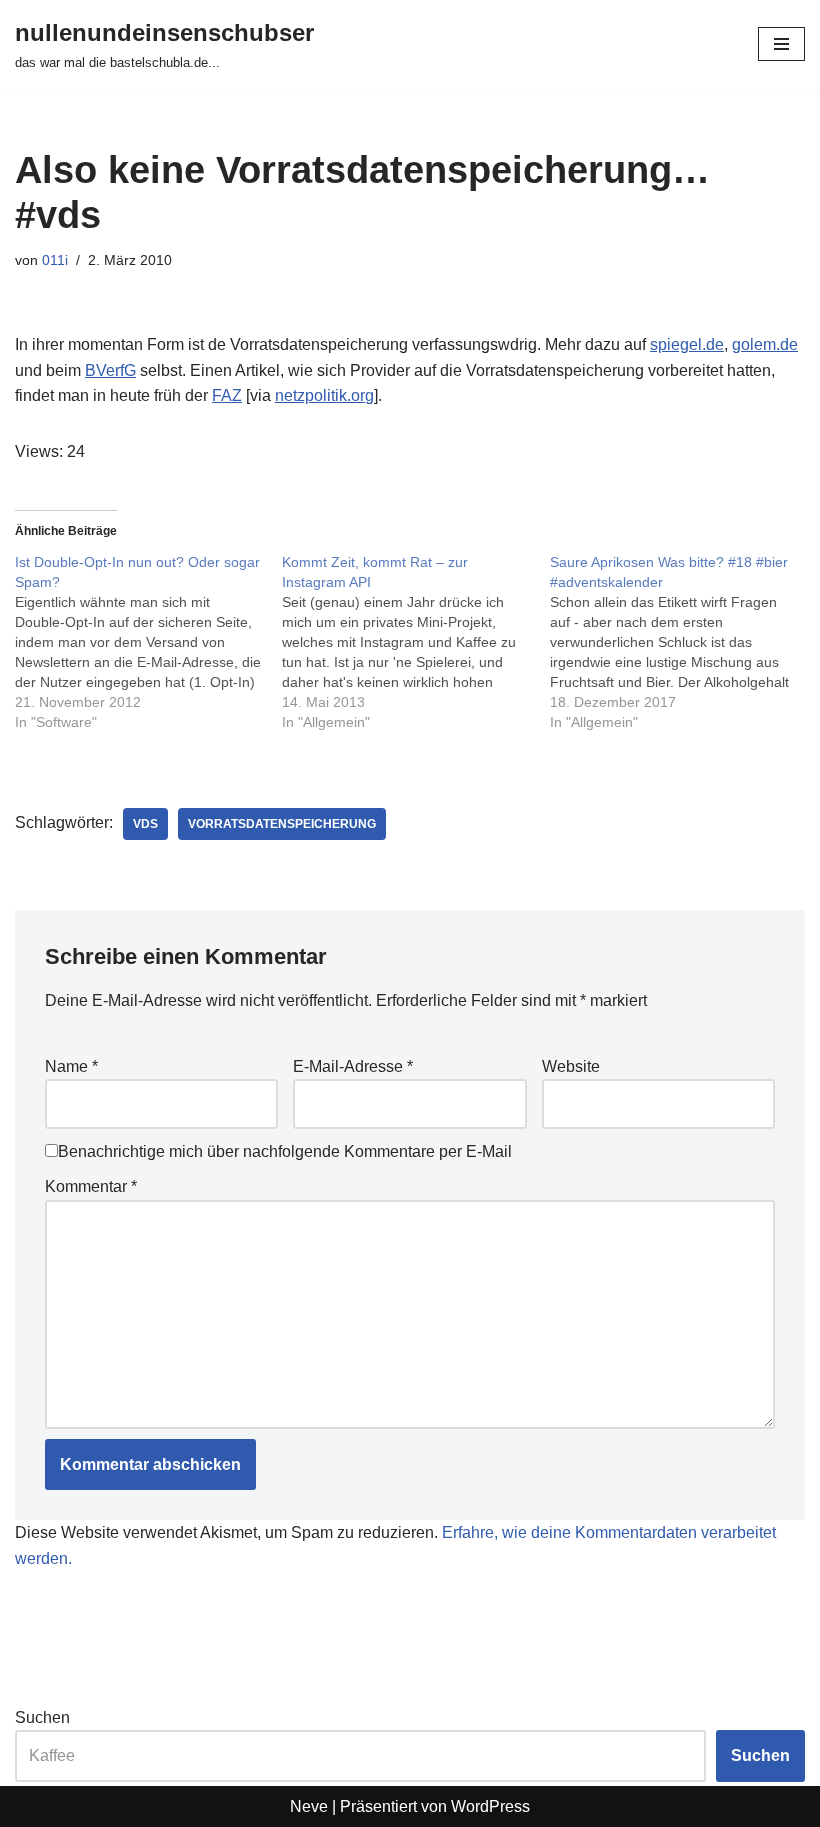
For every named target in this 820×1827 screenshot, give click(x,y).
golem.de (765, 344)
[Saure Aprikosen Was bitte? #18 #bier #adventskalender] (683, 642)
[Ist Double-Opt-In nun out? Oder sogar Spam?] (148, 642)
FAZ (227, 395)
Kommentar (91, 1186)
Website (571, 1066)
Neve (309, 1806)
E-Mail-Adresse (353, 1066)
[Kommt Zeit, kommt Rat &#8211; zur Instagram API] (415, 642)
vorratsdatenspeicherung (282, 824)
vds (145, 824)
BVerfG (110, 370)
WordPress (490, 1806)
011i (55, 260)
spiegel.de (687, 344)
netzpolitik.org (324, 395)
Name (71, 1066)
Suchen (42, 1717)
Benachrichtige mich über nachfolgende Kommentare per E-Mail (285, 1151)
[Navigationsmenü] (781, 44)
